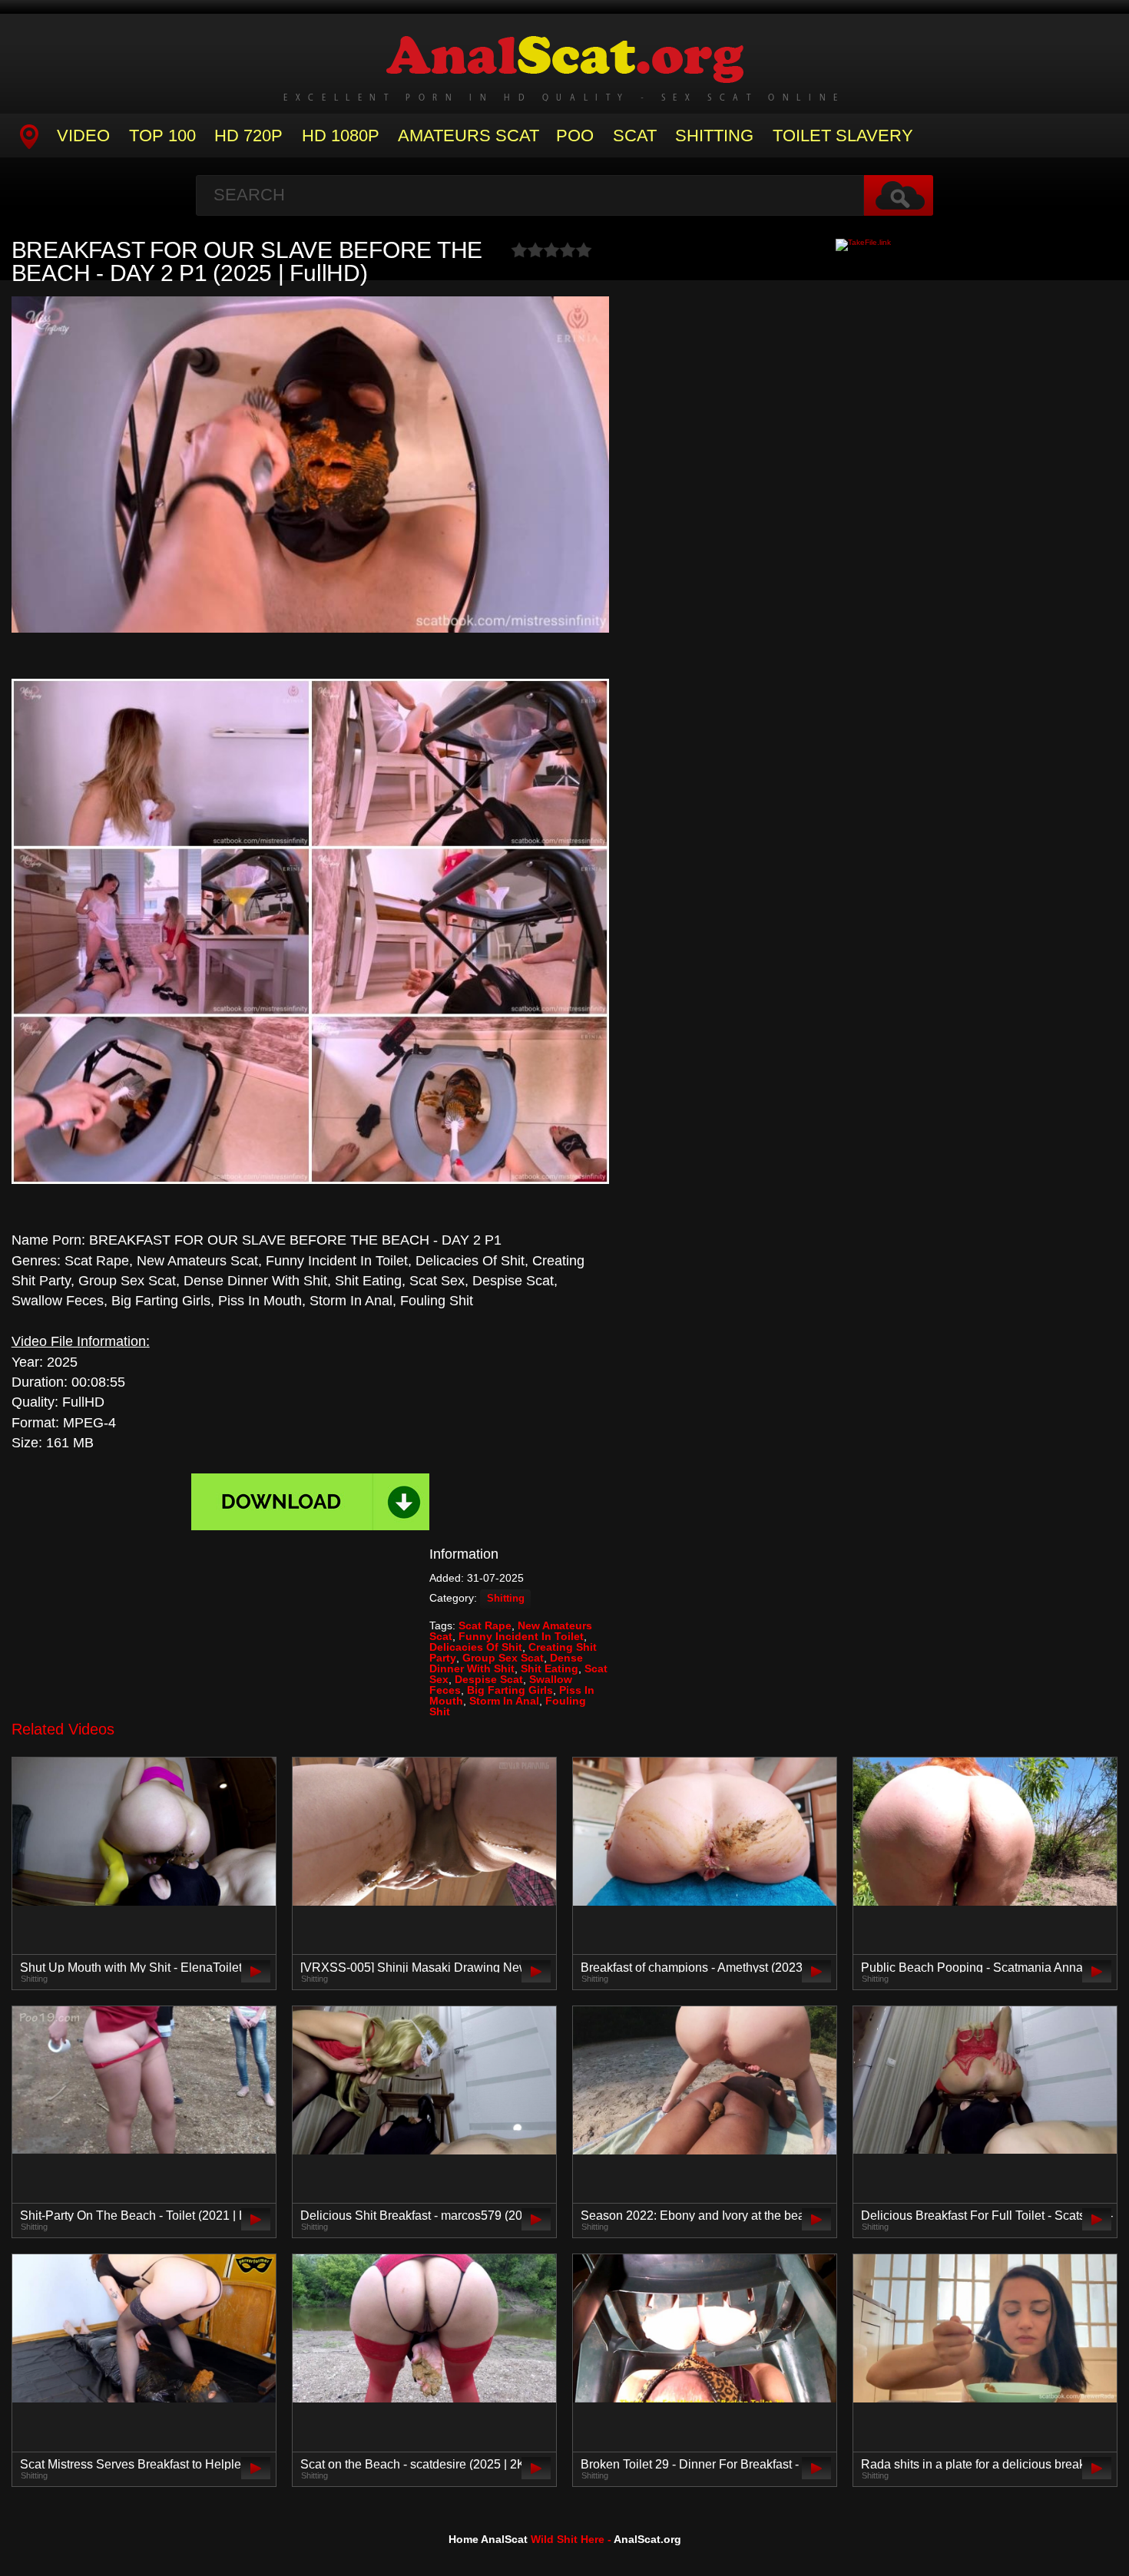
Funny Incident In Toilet (521, 1636)
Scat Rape (485, 1625)
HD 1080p (341, 136)
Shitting (714, 136)
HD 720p (248, 136)
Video (83, 136)
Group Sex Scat (503, 1658)
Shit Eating (550, 1668)
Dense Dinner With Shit (506, 1663)
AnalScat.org (647, 2539)
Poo (575, 136)
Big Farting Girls (510, 1690)
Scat (635, 136)
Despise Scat (489, 1679)
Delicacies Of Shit (476, 1647)
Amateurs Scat (468, 136)
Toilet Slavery (843, 136)
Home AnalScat (488, 2539)
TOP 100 (162, 136)
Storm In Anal (504, 1701)
